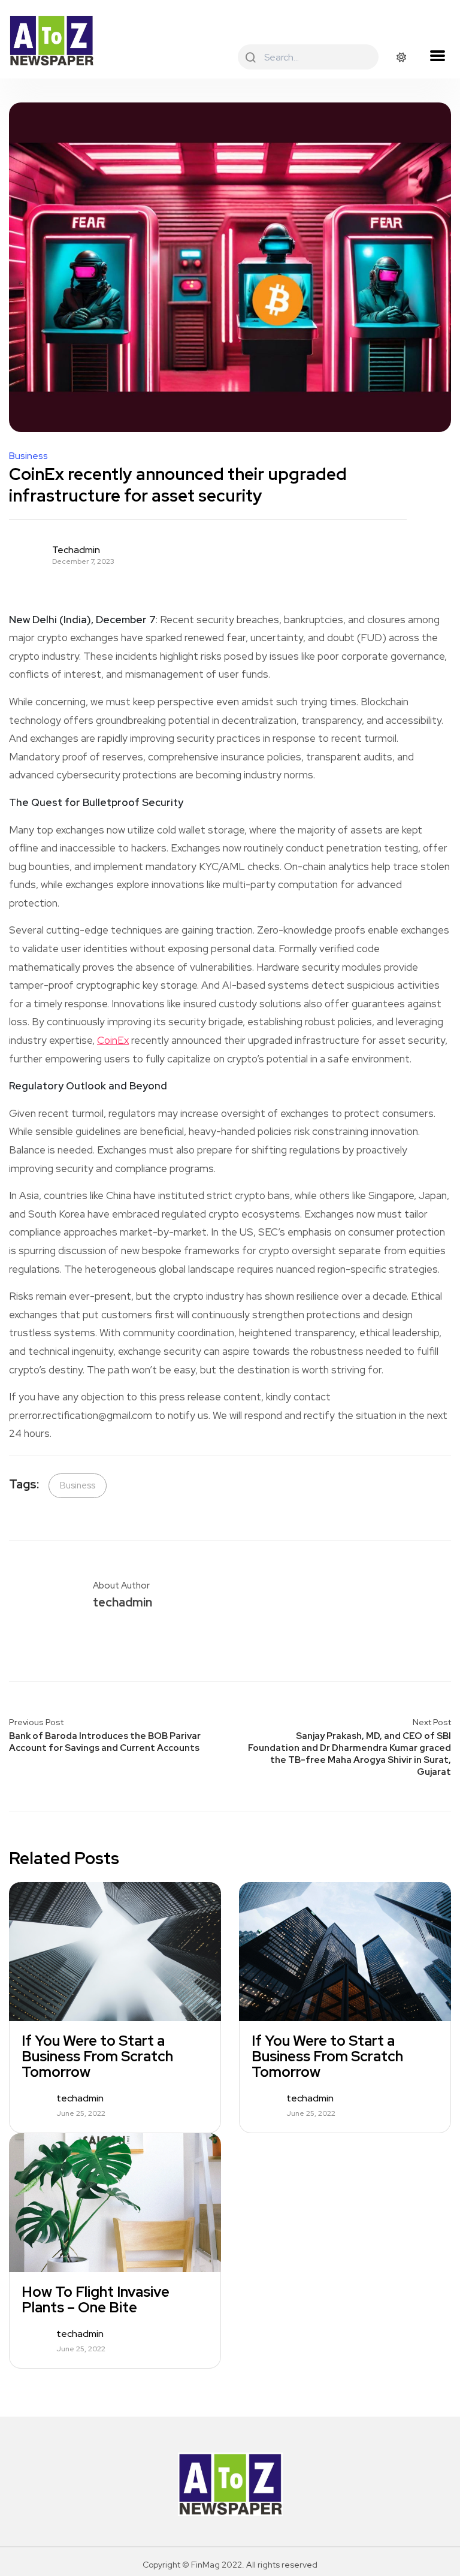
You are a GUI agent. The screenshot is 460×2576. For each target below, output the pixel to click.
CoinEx (113, 1040)
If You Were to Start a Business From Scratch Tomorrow (97, 2056)
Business (28, 456)
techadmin (76, 550)
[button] (437, 56)
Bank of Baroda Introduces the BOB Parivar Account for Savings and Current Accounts (105, 1742)
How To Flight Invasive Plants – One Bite (96, 2300)
